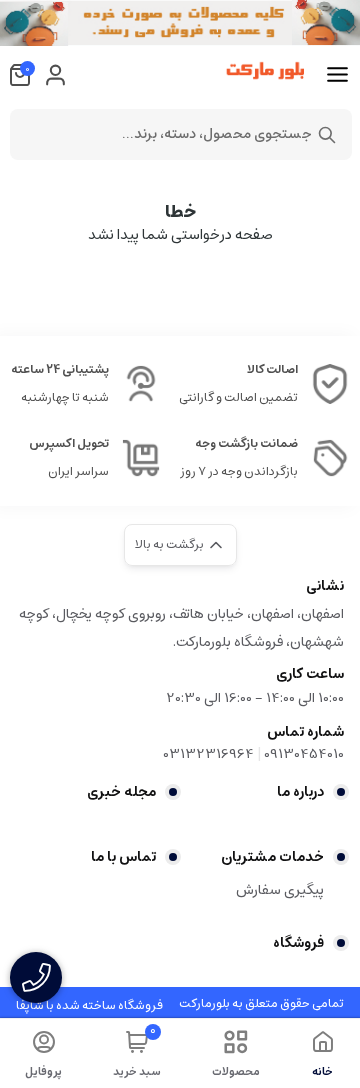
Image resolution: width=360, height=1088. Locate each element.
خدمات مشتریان (272, 857)
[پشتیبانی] (36, 977)
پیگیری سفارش (280, 890)
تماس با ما (123, 857)
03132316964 (209, 754)
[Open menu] (337, 75)
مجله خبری (121, 792)
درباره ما (300, 792)
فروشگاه (298, 943)
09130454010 (304, 754)
